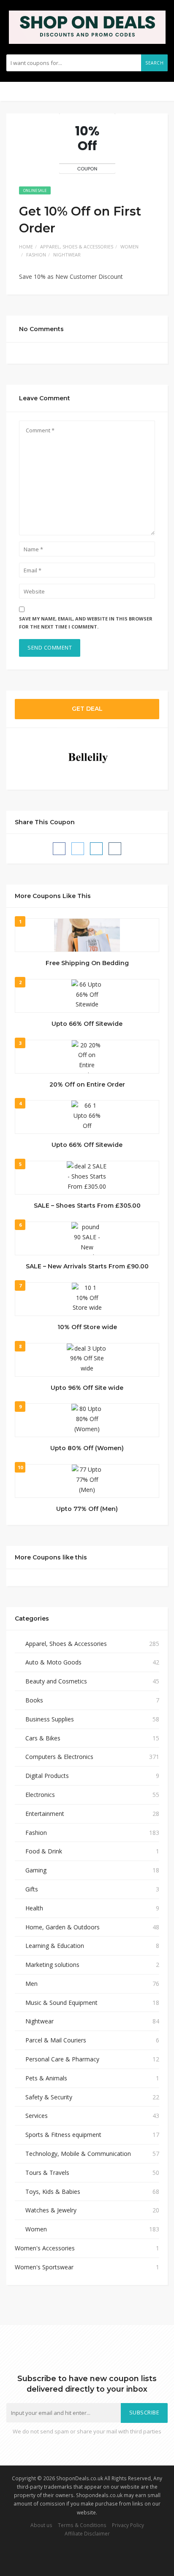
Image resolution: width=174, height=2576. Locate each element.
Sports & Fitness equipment (63, 2135)
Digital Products (47, 1776)
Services (37, 2116)
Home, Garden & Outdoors (63, 1927)
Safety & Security (49, 2097)
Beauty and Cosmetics (56, 1681)
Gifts (32, 1889)
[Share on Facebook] (59, 849)
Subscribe (144, 2413)
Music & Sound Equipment (61, 2003)
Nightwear (67, 255)
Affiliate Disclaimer (87, 2533)
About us (41, 2525)
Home (26, 247)
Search (154, 63)
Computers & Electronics (59, 1757)
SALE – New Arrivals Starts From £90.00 (87, 1266)
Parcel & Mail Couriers (56, 2040)
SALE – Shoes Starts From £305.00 (87, 1206)
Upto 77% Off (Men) (87, 1509)
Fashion (36, 255)
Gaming (36, 1870)
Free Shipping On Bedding (87, 963)
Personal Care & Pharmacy (62, 2059)
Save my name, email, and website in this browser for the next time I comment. (86, 623)
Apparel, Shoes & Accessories (77, 247)
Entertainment (45, 1814)
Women (129, 247)
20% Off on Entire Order (87, 1084)
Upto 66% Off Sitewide (87, 1024)
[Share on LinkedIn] (96, 849)
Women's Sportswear (44, 2267)
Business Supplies (50, 1719)
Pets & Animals (46, 2078)
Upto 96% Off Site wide (87, 1388)
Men (31, 1984)
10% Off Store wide (87, 1327)
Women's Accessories (45, 2248)
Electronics (40, 1795)
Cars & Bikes (43, 1738)
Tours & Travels (47, 2173)
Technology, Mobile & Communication (78, 2154)
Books (34, 1700)
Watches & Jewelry (51, 2210)
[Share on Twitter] (78, 849)
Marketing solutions (52, 1965)
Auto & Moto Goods (53, 1662)
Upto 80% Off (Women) (87, 1448)
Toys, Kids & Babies (53, 2192)
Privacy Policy (128, 2525)
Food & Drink (44, 1851)
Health (34, 1908)
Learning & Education (55, 1946)
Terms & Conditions (82, 2525)
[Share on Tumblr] (115, 849)
